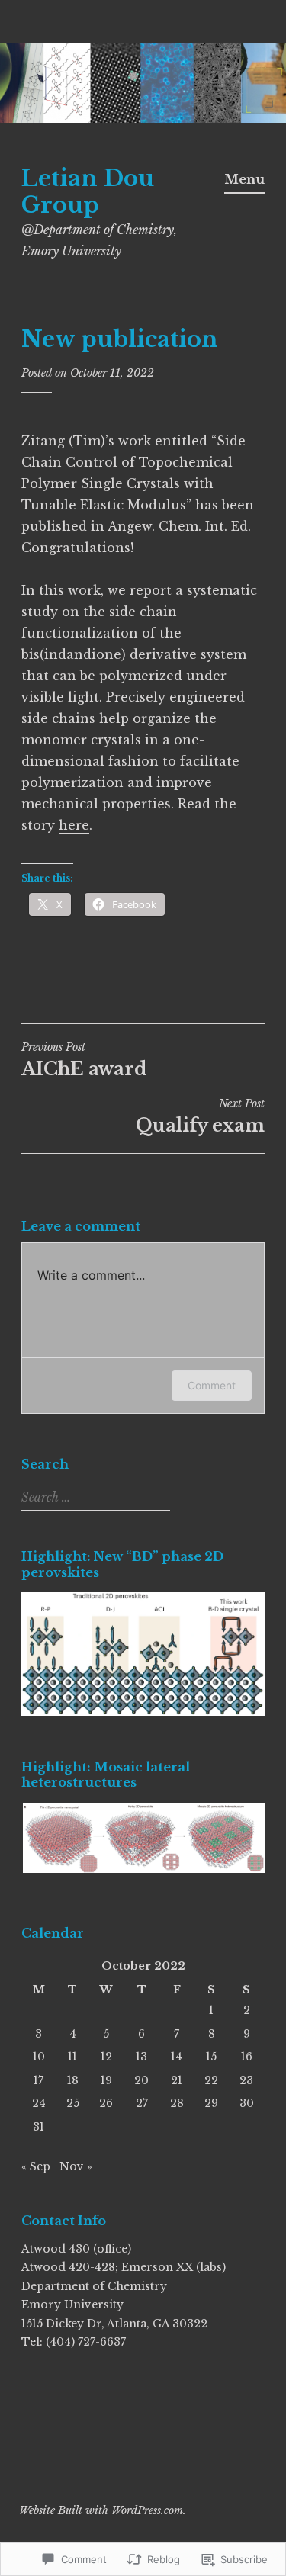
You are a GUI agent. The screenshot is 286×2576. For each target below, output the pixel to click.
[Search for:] (94, 1498)
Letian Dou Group (88, 192)
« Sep (36, 2166)
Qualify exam (200, 1126)
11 (72, 2057)
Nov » (76, 2166)
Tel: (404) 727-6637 (74, 2342)
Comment (212, 1385)
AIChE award (84, 1060)
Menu (244, 179)
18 (73, 2080)
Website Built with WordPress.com (101, 2510)
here (74, 825)
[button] (143, 1838)
